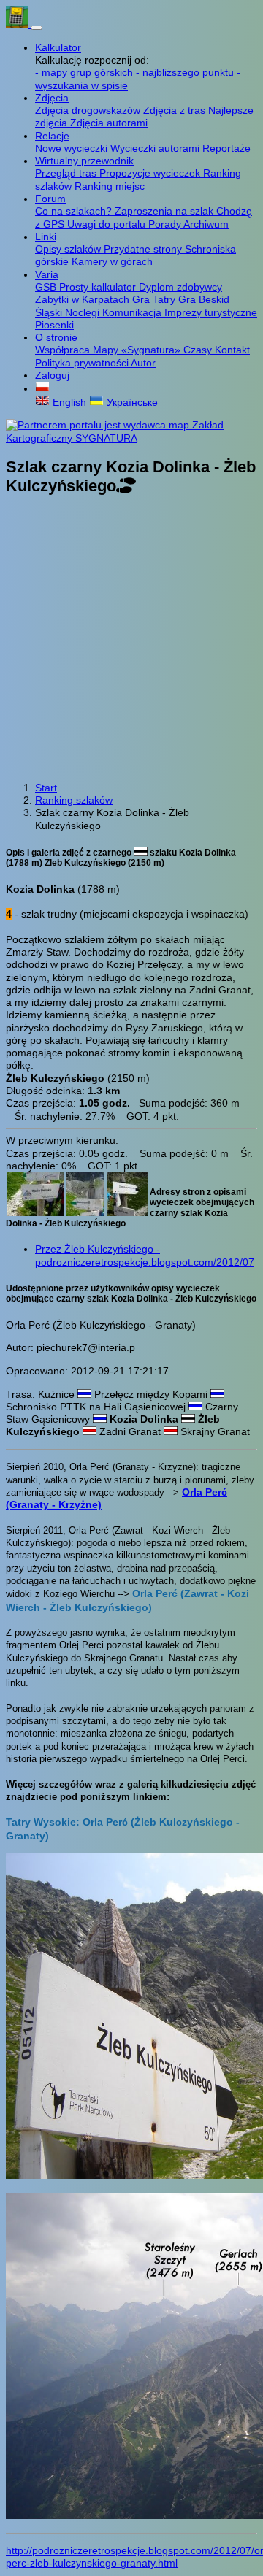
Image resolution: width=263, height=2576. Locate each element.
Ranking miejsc (110, 186)
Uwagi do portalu (108, 224)
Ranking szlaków (74, 800)
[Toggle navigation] (37, 28)
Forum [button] (50, 199)
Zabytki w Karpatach (84, 299)
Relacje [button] (52, 136)
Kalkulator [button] (58, 47)
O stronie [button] (56, 337)
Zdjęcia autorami (109, 123)
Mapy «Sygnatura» (138, 350)
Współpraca (64, 350)
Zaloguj (52, 375)
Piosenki (54, 325)
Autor (143, 363)
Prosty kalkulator (99, 287)
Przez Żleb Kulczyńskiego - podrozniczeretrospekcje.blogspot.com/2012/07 (145, 1255)
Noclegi (84, 312)
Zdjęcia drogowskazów (89, 110)
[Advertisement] (131, 639)
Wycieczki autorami (156, 148)
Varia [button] (47, 274)
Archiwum (206, 224)
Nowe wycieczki (73, 148)
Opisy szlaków (69, 249)
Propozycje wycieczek (151, 173)
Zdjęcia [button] (52, 98)
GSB (47, 287)
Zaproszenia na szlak (165, 211)
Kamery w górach (112, 261)
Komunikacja (133, 312)
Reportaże (226, 148)
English (68, 402)
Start (46, 788)
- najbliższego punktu (186, 72)
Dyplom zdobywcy (180, 287)
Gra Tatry (155, 299)
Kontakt (232, 350)
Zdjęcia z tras (176, 110)
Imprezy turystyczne (211, 312)
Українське (131, 402)
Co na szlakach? (75, 211)
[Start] (18, 24)
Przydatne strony (144, 249)
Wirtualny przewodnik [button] (84, 161)
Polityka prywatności (83, 363)
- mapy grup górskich (85, 72)
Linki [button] (46, 237)
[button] (42, 388)
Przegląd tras (67, 173)
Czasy (199, 350)
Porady (166, 224)
